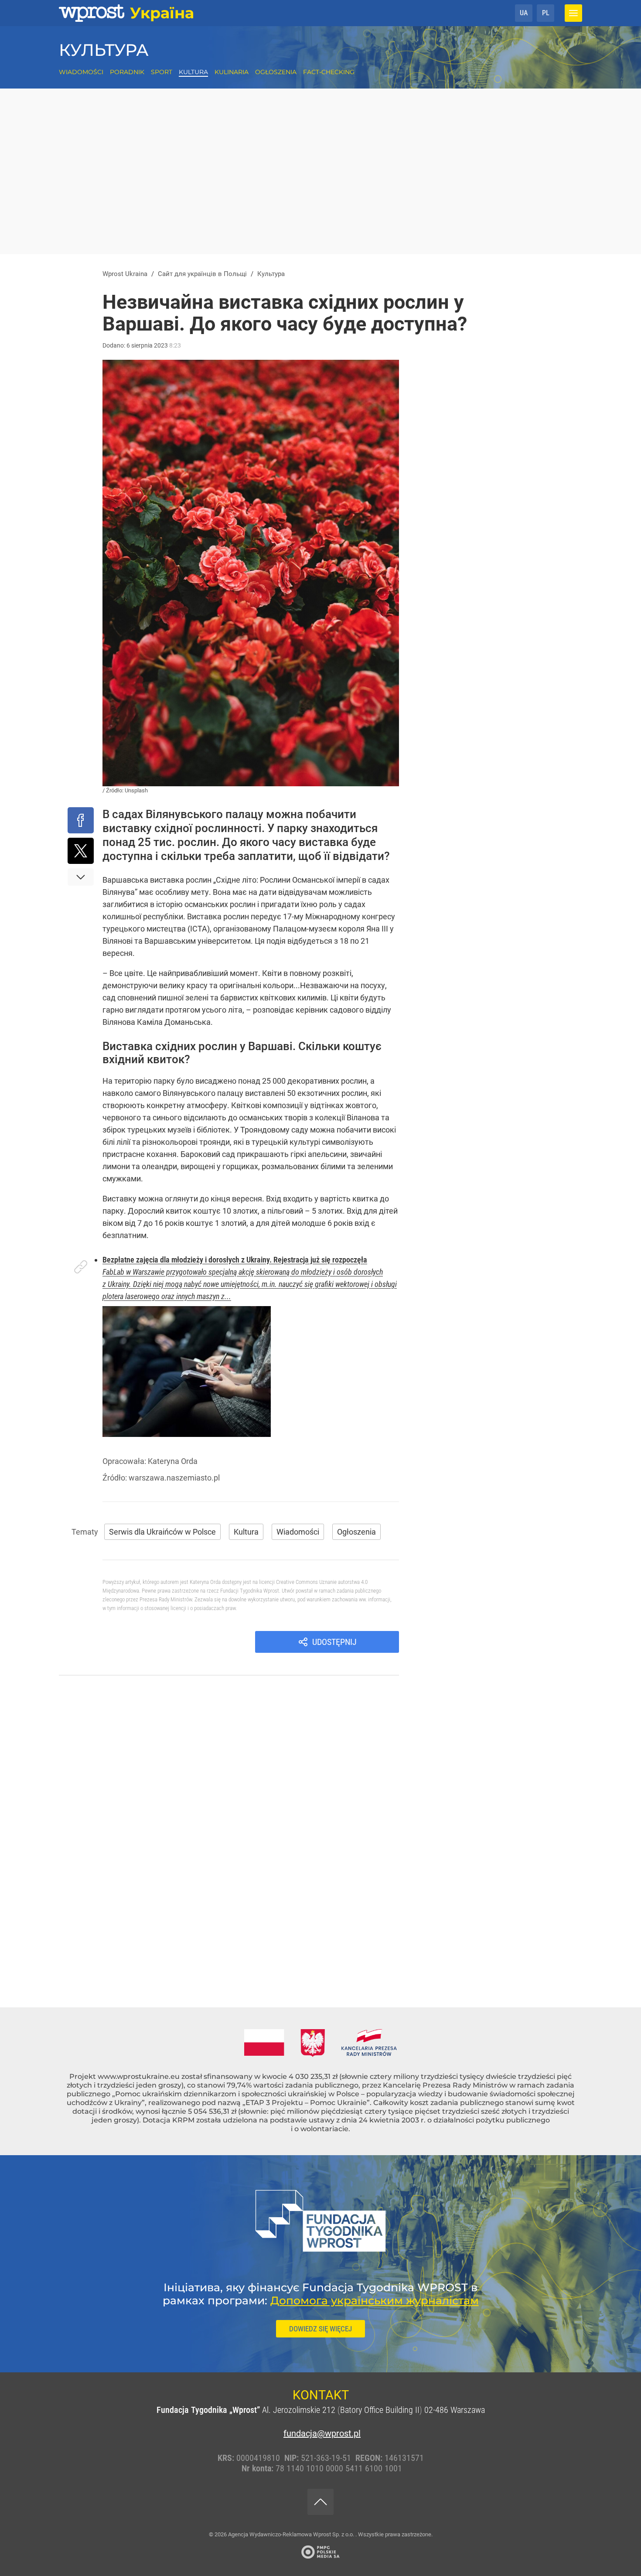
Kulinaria (232, 72)
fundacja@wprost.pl (320, 2433)
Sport (162, 72)
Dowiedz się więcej (320, 2329)
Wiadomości (81, 72)
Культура (104, 50)
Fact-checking (329, 72)
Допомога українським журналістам (375, 2300)
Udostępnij (334, 1642)
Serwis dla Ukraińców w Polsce (162, 1532)
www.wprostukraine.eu (139, 2076)
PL (546, 13)
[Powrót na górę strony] (320, 2502)
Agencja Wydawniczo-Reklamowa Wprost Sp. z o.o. (292, 2534)
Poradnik (127, 72)
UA (524, 13)
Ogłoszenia (276, 72)
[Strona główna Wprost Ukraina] (126, 13)
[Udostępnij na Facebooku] (81, 820)
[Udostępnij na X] (81, 851)
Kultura (193, 72)
